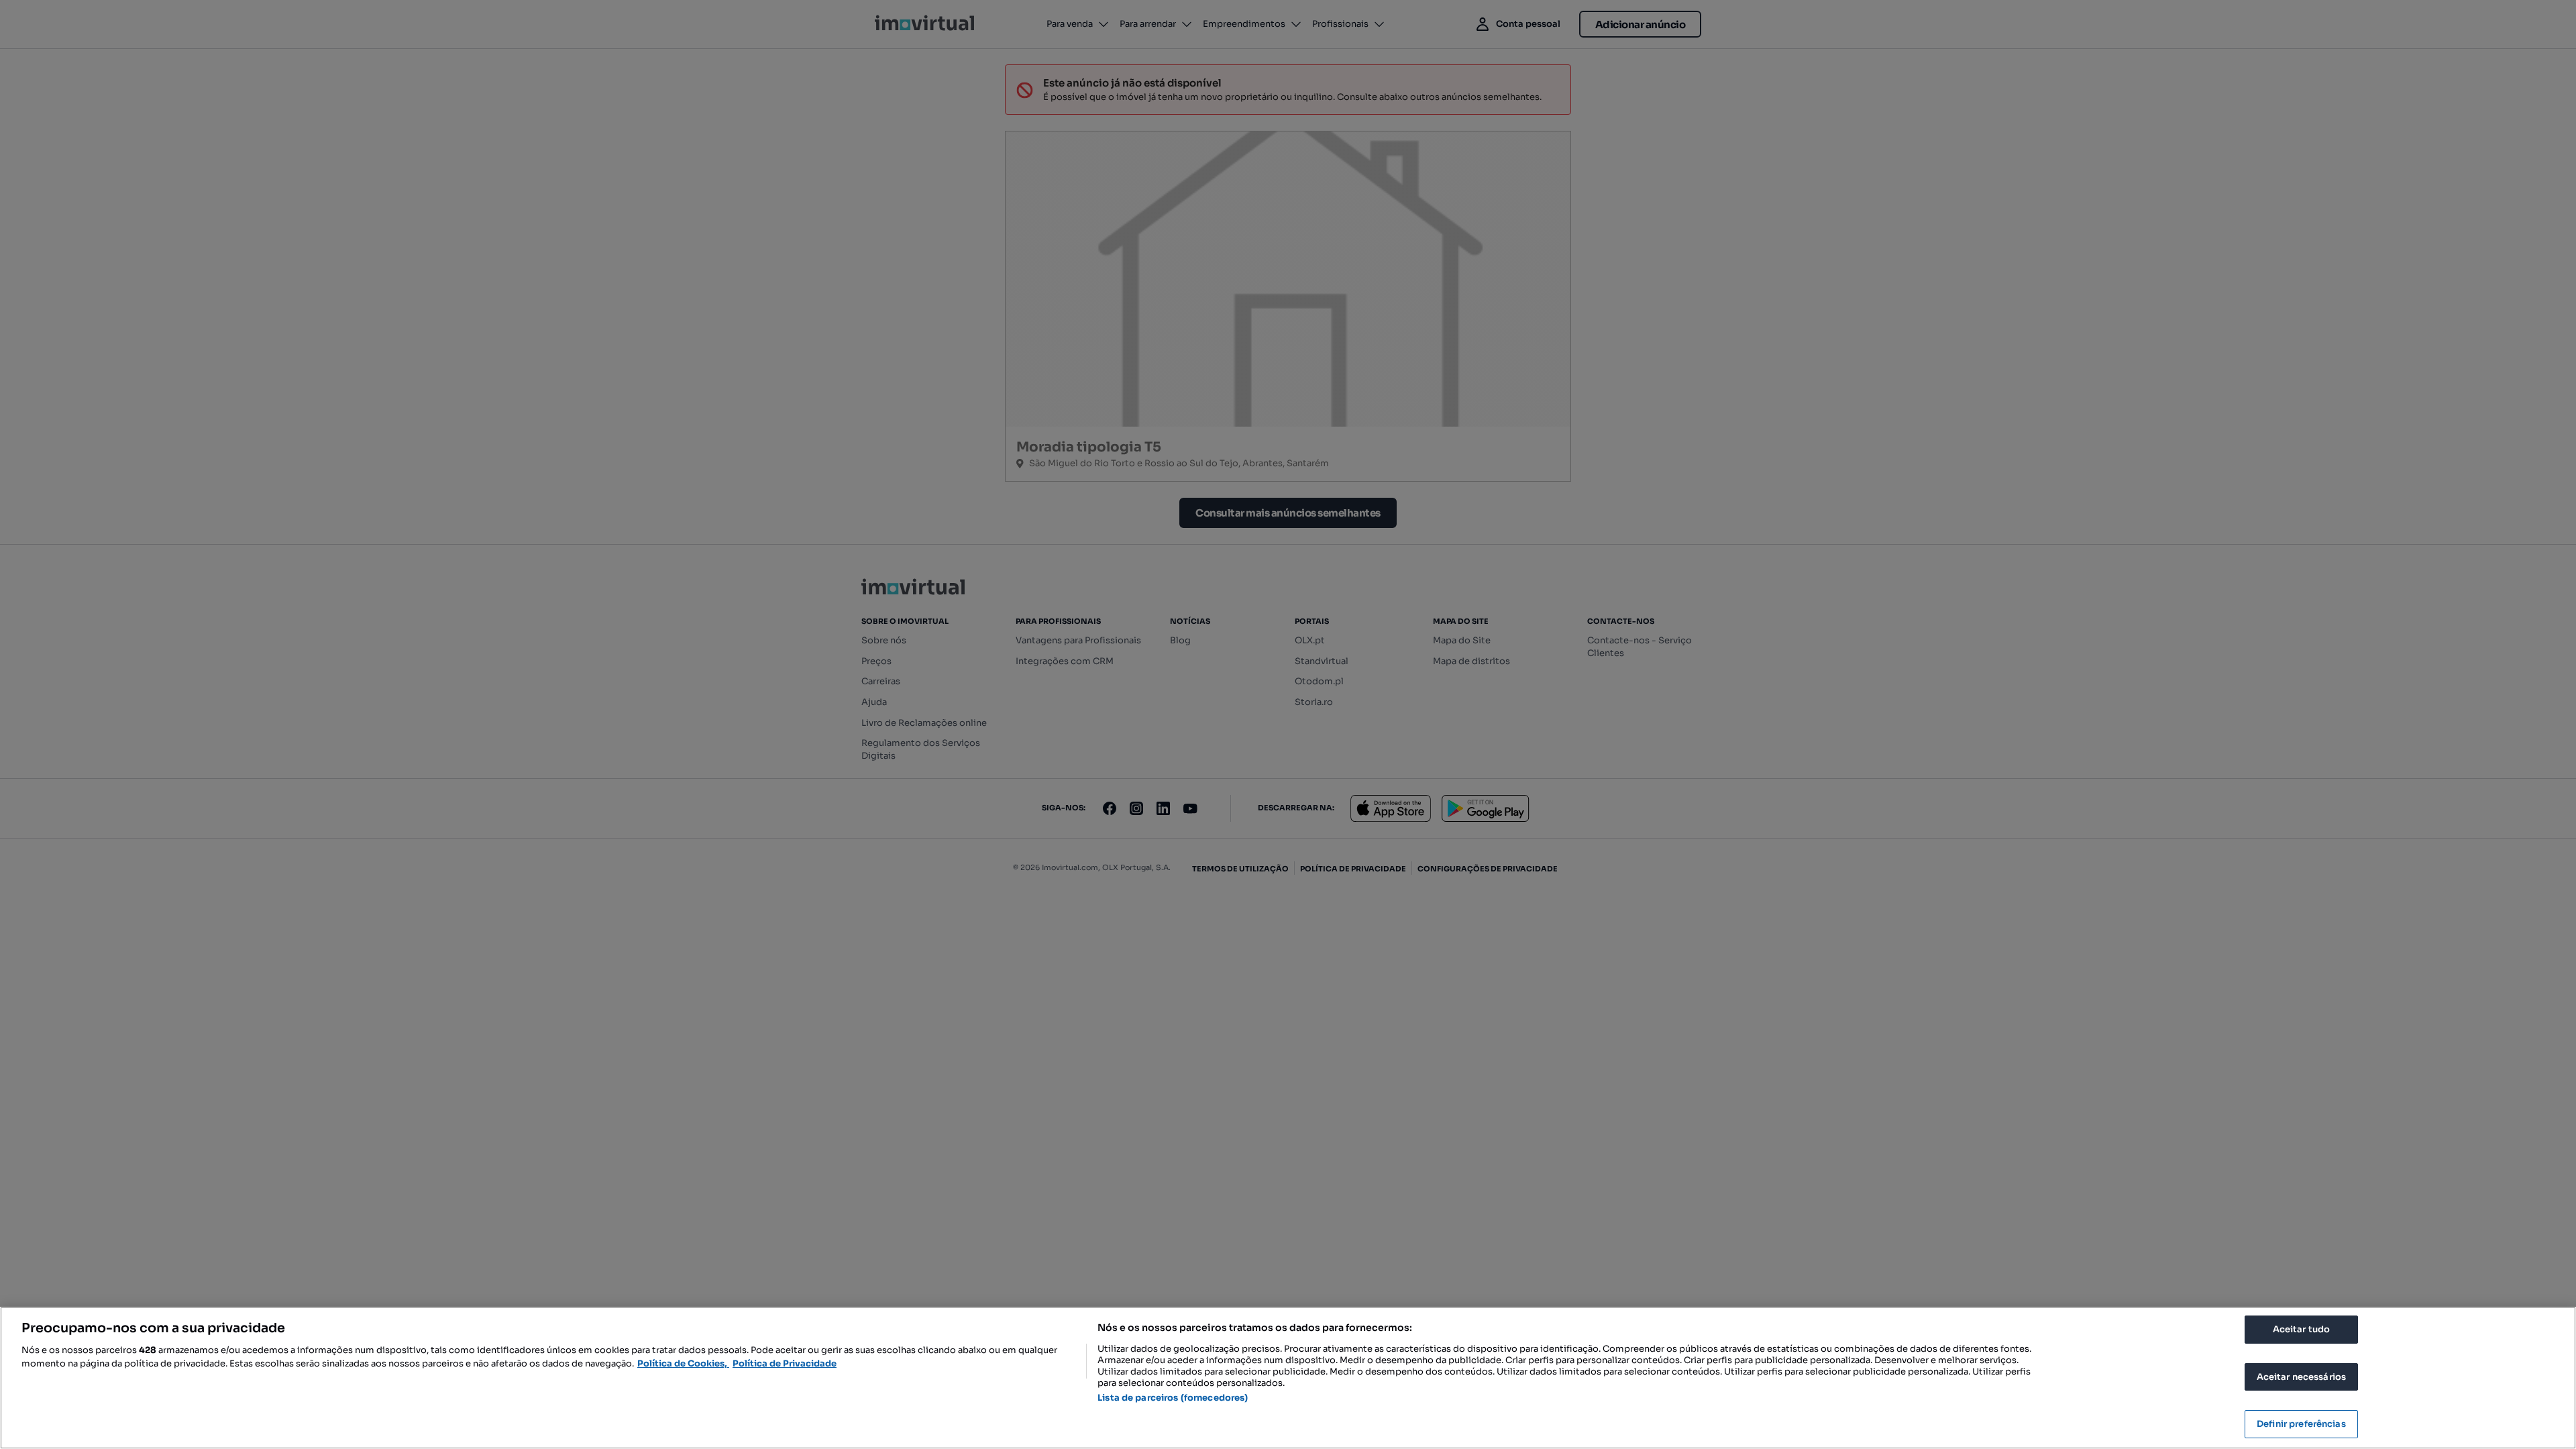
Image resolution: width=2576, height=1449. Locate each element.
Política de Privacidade (785, 1363)
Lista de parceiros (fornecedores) (1173, 1398)
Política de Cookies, (683, 1363)
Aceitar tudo (2302, 1329)
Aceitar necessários (2301, 1377)
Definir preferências (2301, 1424)
